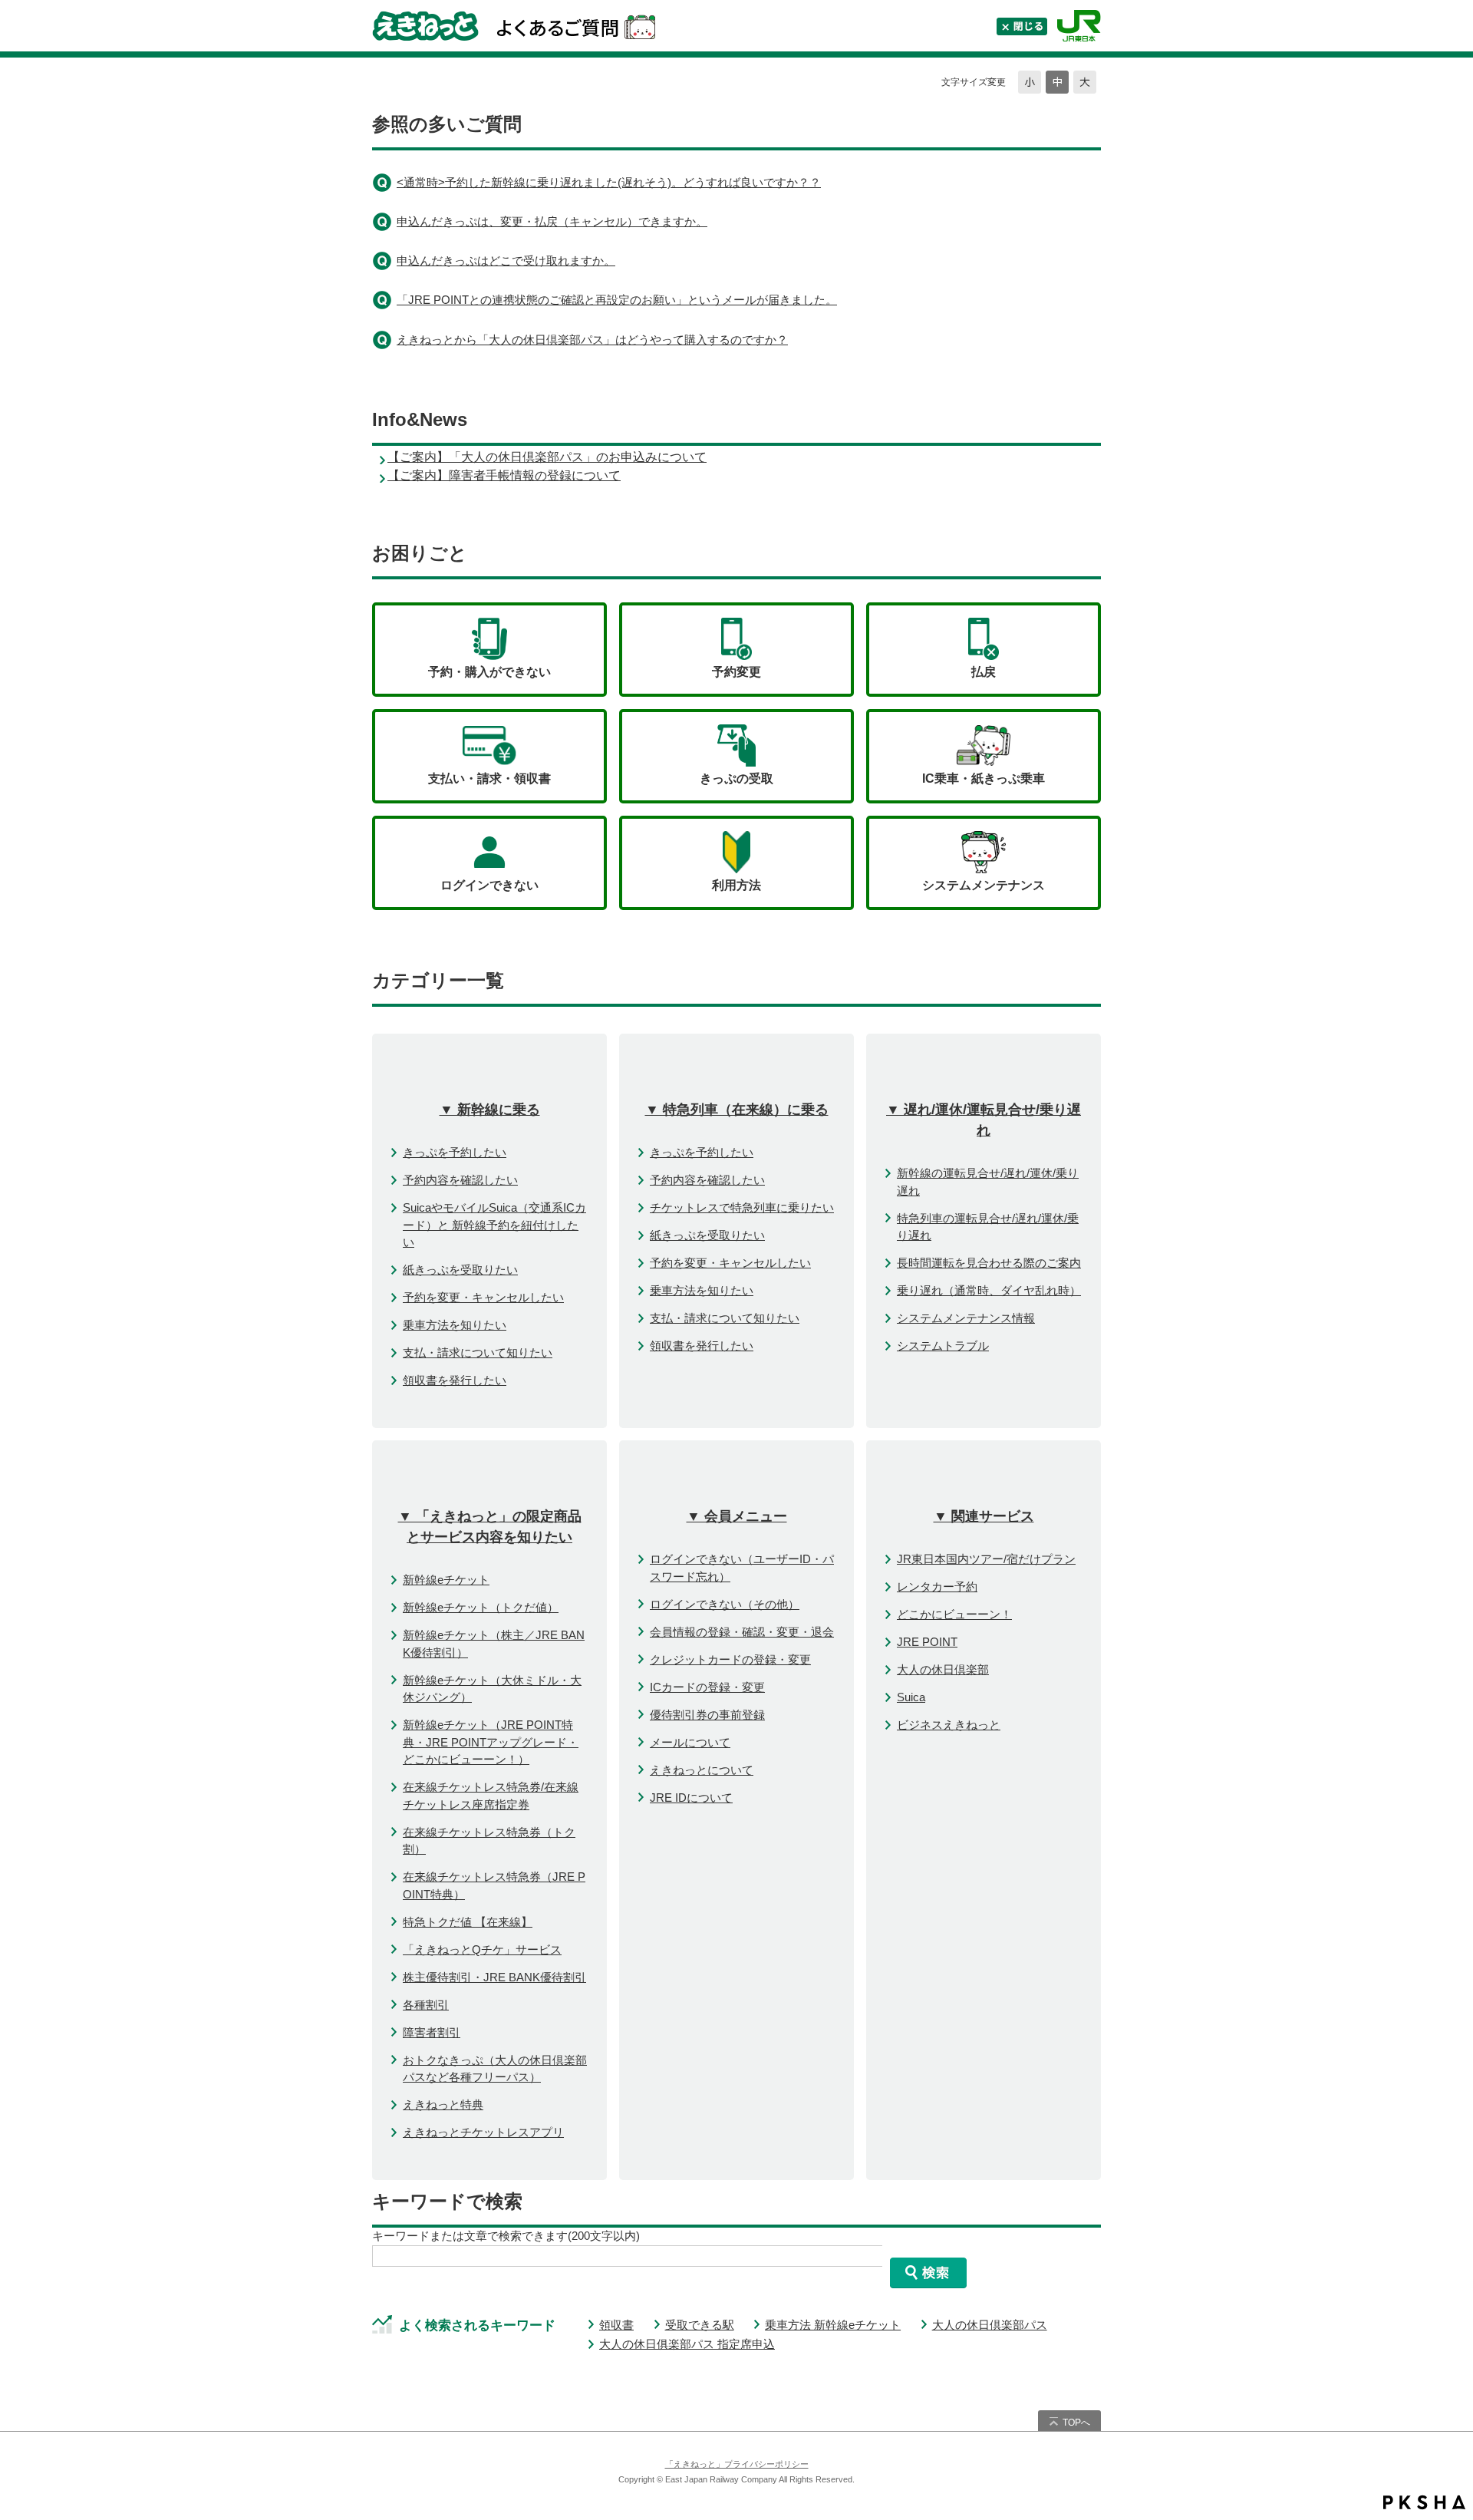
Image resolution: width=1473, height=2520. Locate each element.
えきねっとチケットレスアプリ (483, 2132)
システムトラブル (943, 1346)
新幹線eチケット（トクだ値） (481, 1607)
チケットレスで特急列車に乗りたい (742, 1207)
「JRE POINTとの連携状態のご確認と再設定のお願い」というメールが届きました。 (617, 300)
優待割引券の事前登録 (707, 1715)
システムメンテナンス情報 (966, 1318)
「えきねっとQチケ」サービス (482, 1949)
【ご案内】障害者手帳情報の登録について (504, 475)
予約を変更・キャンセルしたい (483, 1297)
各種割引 (426, 2005)
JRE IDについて (691, 1798)
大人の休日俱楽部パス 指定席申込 (687, 2344)
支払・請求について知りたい (478, 1352)
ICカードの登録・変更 (707, 1687)
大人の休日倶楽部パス (990, 2325)
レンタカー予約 (937, 1587)
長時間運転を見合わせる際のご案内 (989, 1263)
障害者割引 (432, 2032)
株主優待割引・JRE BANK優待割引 (494, 1977)
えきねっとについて (702, 1770)
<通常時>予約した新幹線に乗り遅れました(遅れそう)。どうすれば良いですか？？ (609, 182)
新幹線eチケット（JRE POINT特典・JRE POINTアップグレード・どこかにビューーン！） (491, 1742)
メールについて (690, 1742)
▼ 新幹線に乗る (490, 1110)
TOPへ (1076, 2423)
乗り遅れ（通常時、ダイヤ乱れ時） (989, 1290)
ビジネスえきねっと (949, 1725)
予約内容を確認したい (460, 1180)
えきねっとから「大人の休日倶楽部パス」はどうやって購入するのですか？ (592, 340)
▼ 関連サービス (984, 1516)
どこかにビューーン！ (954, 1614)
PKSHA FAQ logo (1424, 2502)
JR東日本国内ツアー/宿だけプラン (986, 1559)
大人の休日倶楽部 (943, 1669)
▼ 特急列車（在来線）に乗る (737, 1110)
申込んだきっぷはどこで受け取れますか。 (506, 261)
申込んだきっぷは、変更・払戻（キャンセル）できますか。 (552, 221)
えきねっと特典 (443, 2104)
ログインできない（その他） (725, 1604)
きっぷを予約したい (455, 1152)
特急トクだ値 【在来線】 (468, 1922)
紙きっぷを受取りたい (460, 1270)
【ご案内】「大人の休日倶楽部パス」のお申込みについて (547, 457)
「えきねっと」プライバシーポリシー (737, 2464)
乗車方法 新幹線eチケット (833, 2325)
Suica (911, 1697)
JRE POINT (927, 1642)
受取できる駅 (700, 2325)
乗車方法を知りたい (455, 1325)
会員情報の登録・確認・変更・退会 (742, 1632)
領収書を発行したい (455, 1380)
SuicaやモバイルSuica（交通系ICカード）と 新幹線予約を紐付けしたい (494, 1225)
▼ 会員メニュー (737, 1516)
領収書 (616, 2325)
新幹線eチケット (446, 1580)
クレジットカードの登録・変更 (730, 1659)
